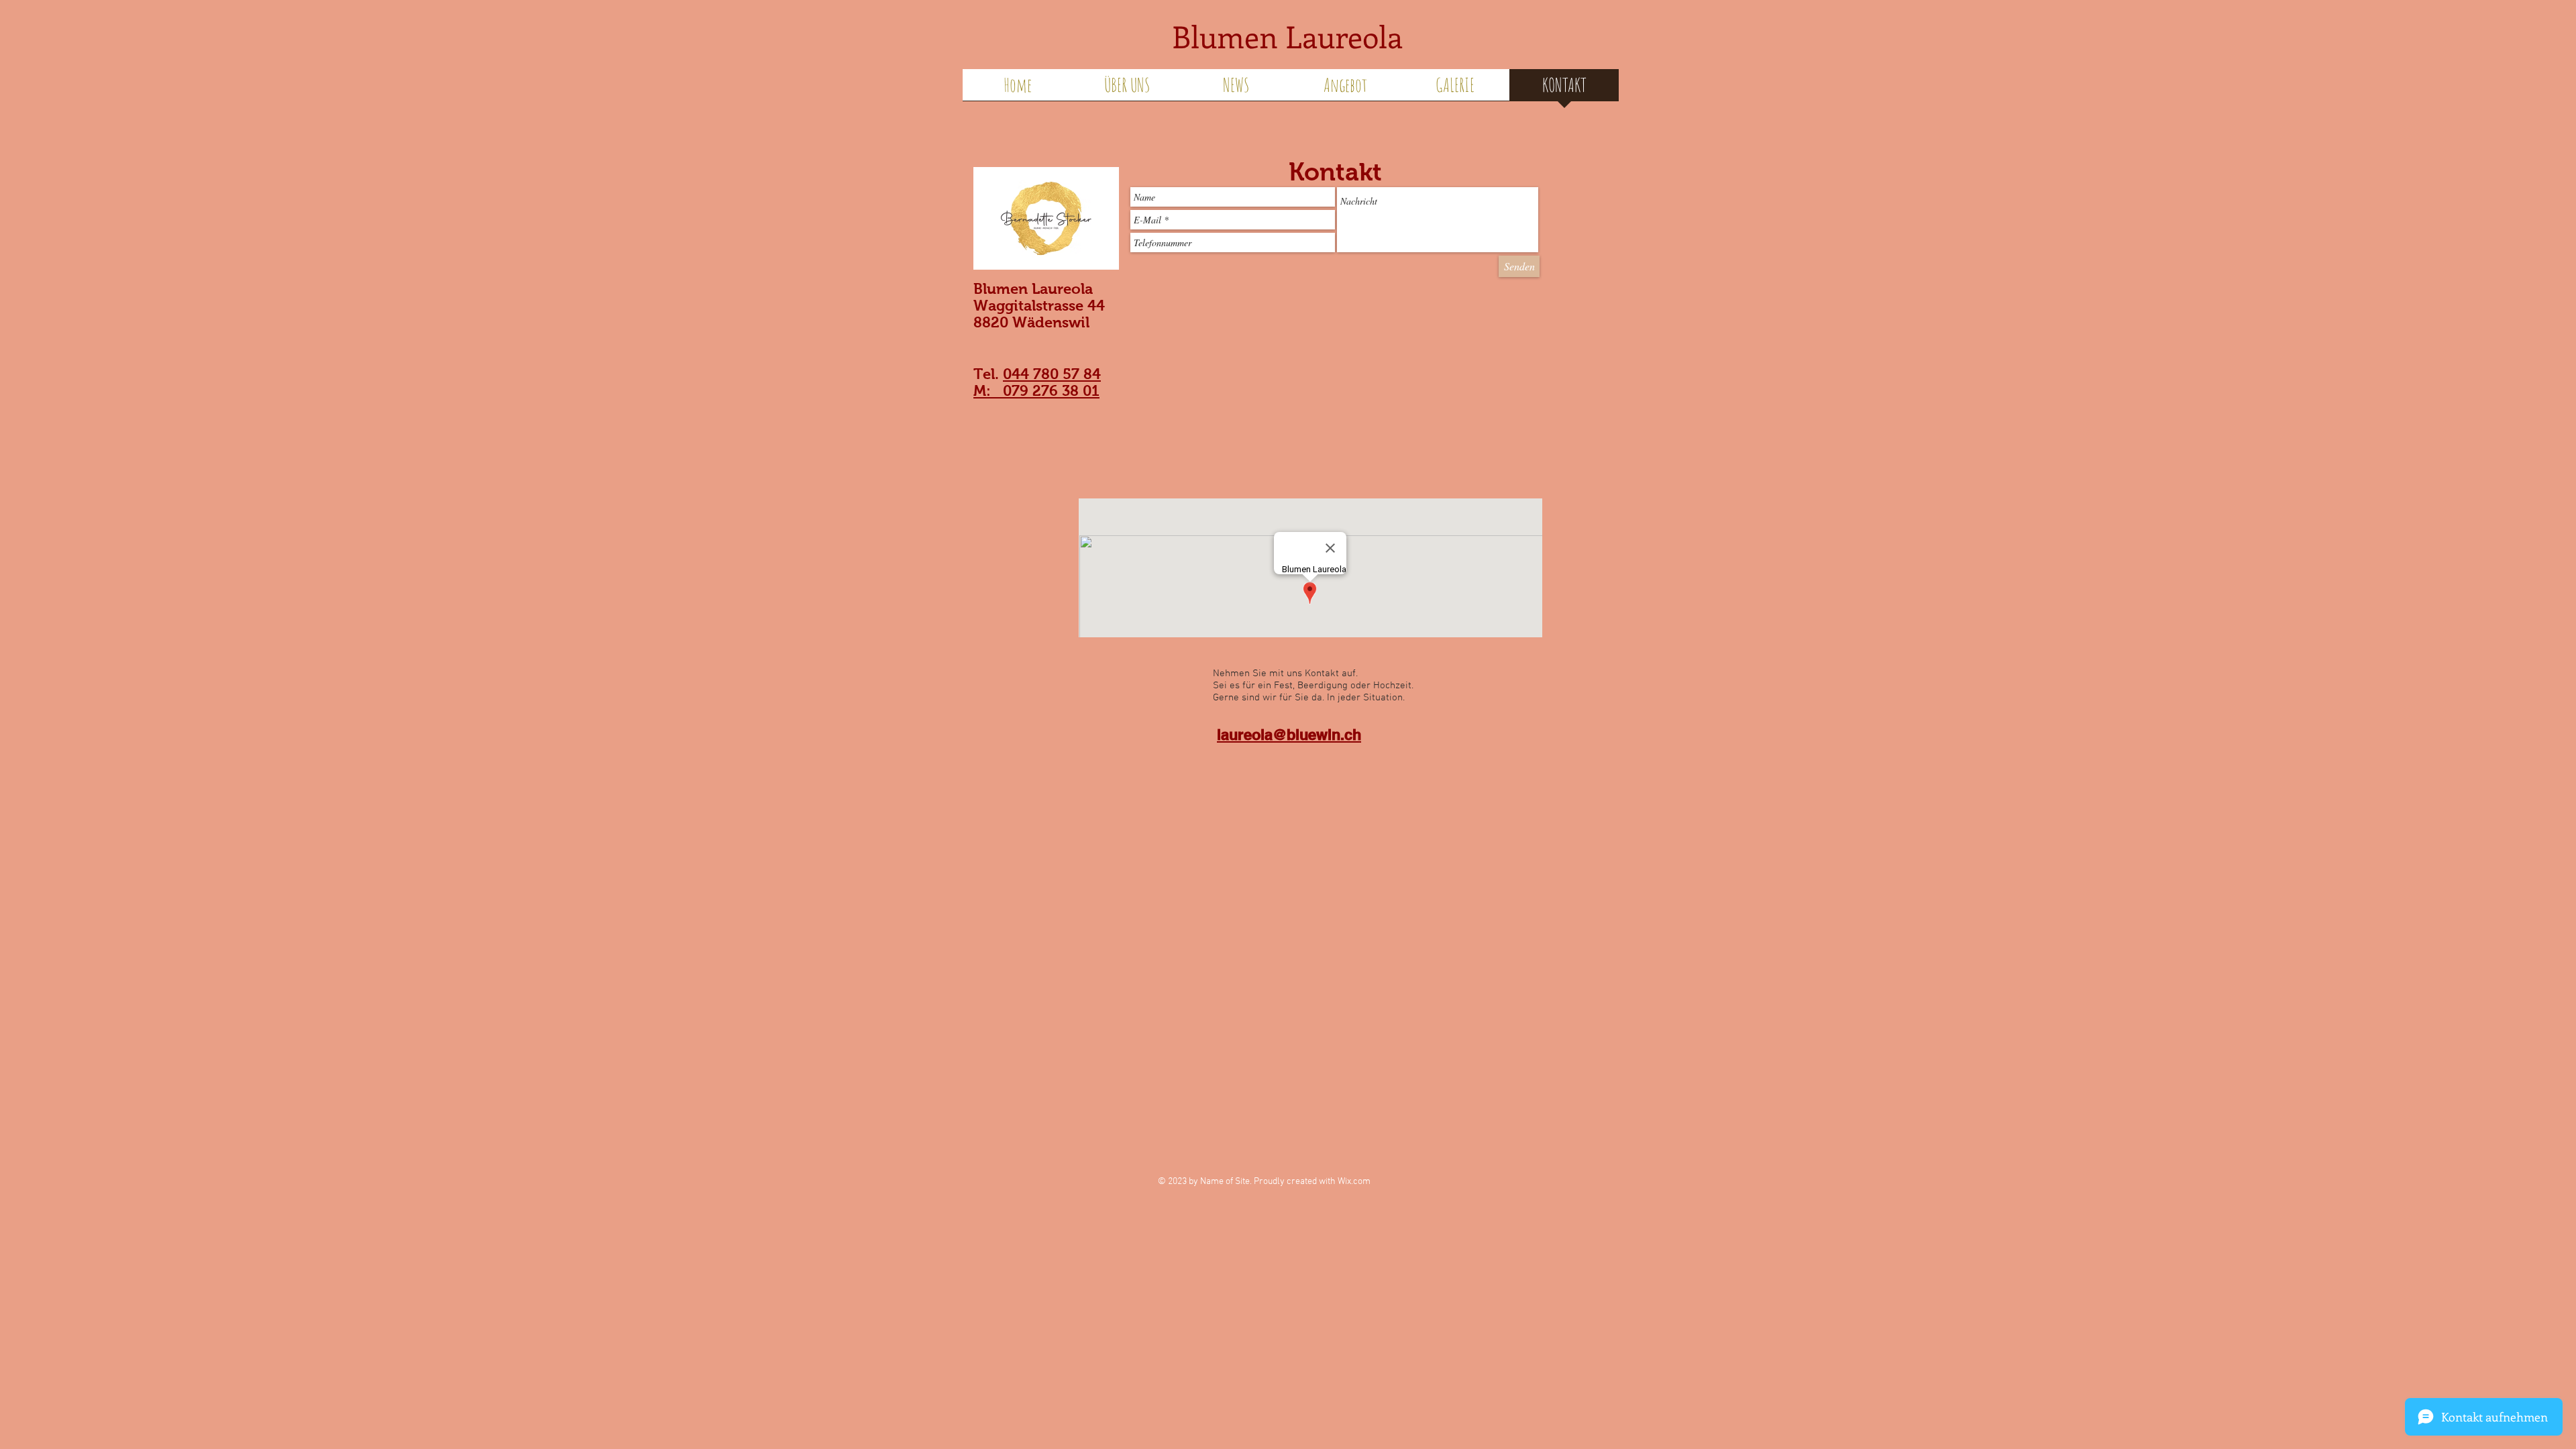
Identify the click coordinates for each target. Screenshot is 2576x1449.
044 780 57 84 (1052, 374)
